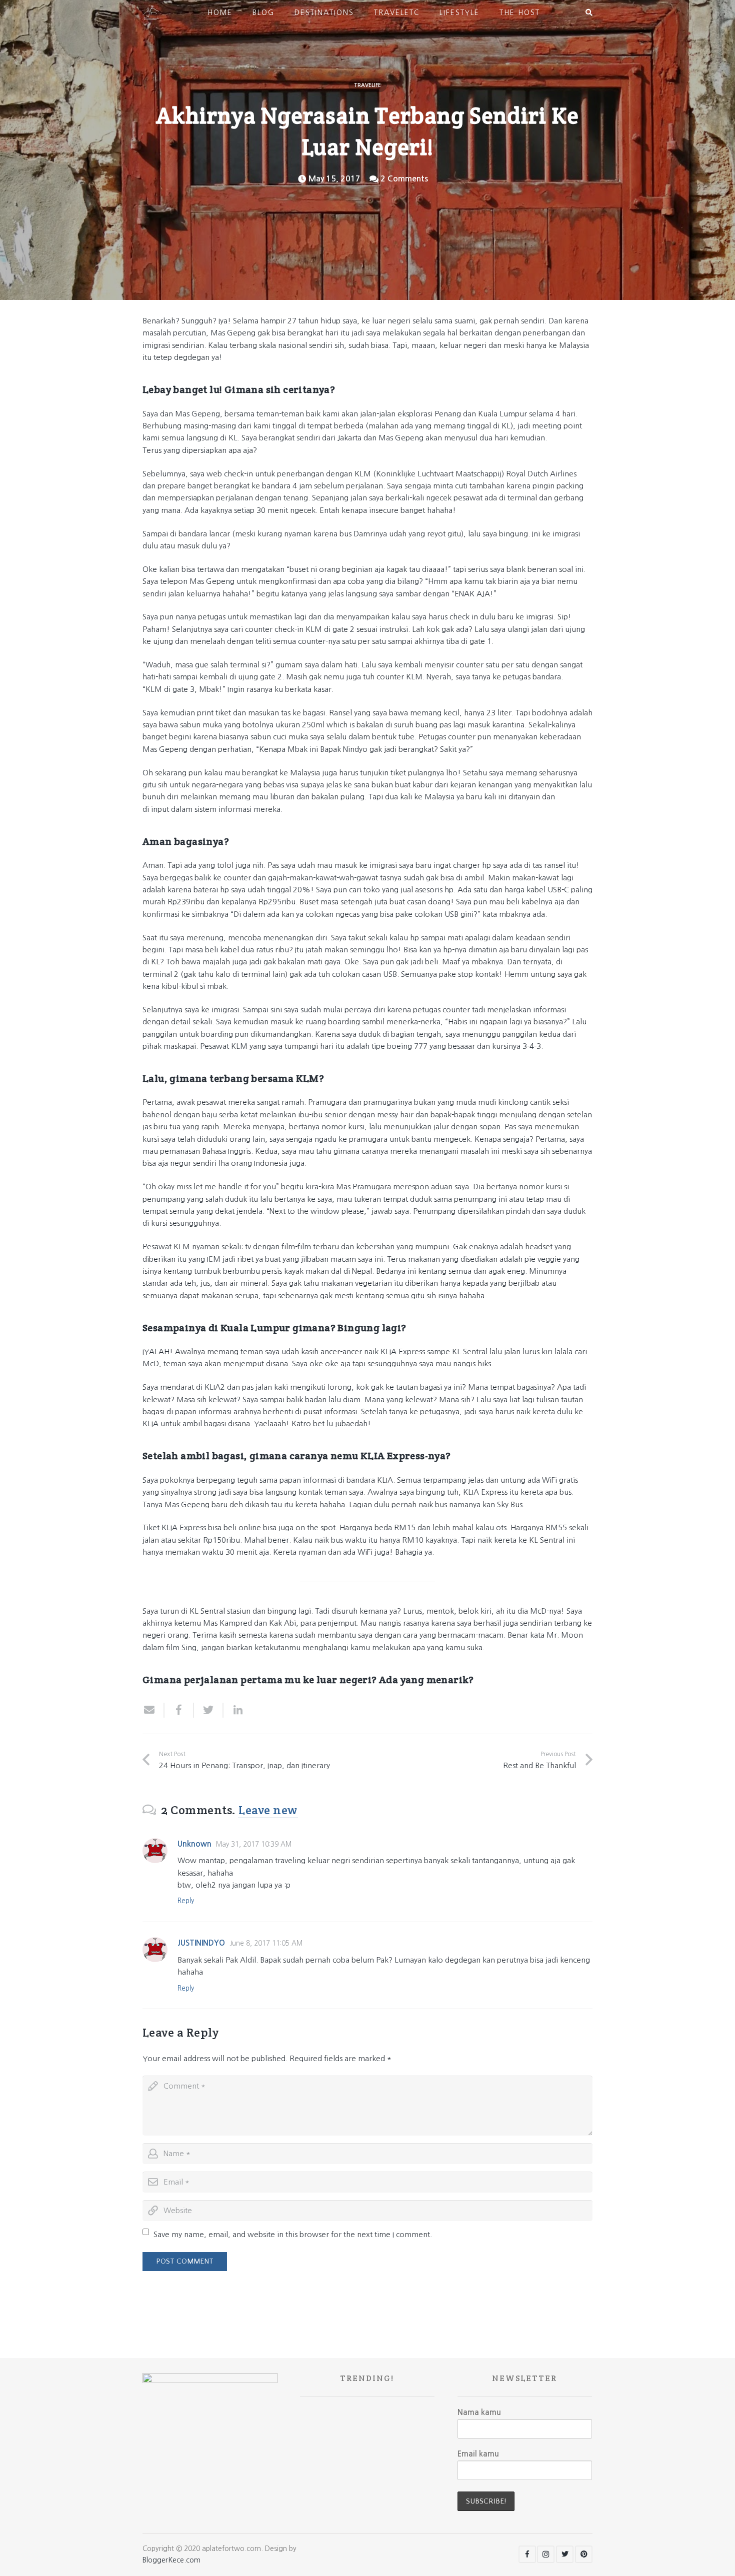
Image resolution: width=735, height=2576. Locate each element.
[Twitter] (565, 2554)
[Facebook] (527, 2554)
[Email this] (153, 1710)
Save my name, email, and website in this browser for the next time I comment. (293, 2234)
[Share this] (179, 1710)
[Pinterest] (584, 2554)
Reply (186, 1901)
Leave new (268, 1810)
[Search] (589, 12)
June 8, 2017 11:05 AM (266, 1943)
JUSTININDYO (201, 1943)
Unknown (194, 1844)
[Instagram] (546, 2554)
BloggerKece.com (171, 2560)
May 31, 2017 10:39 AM (254, 1844)
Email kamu (478, 2454)
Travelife (368, 85)
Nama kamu (479, 2412)
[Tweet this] (209, 1710)
